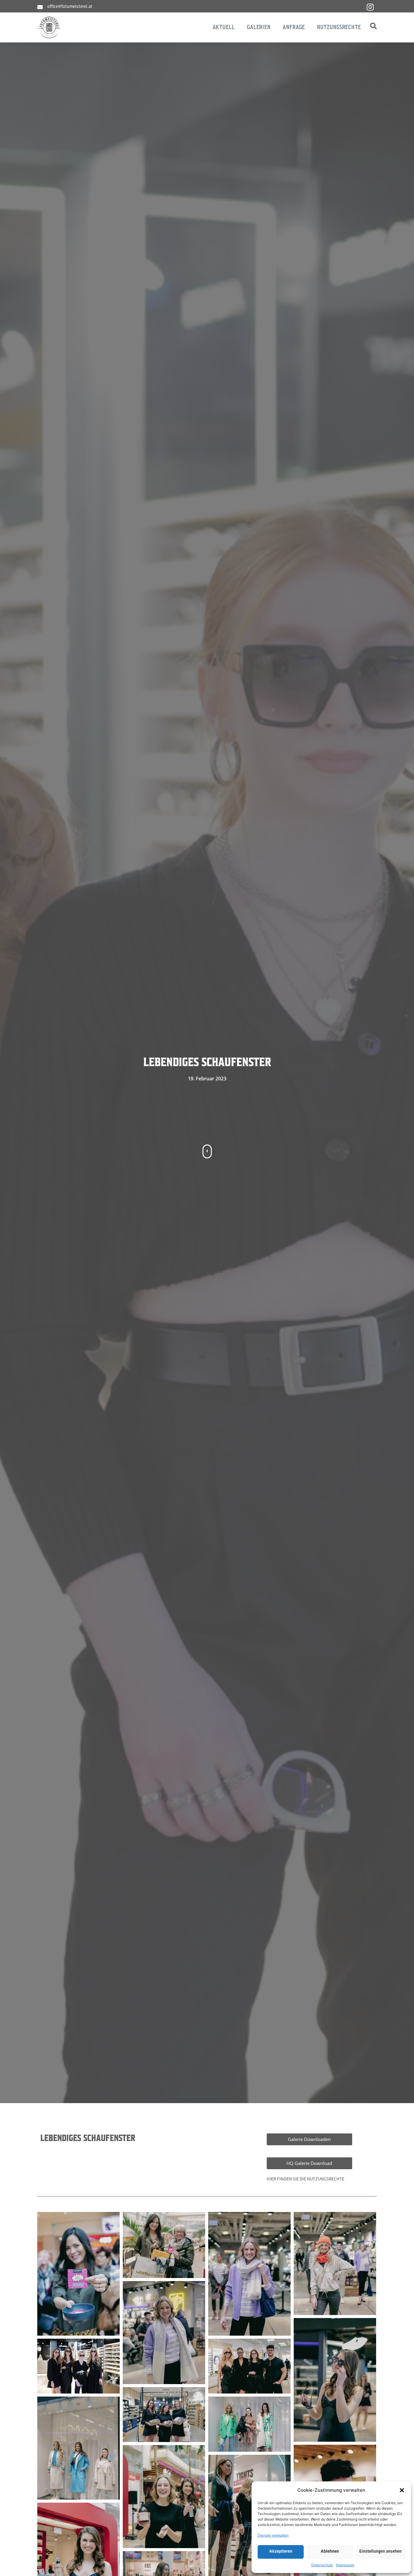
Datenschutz (322, 2565)
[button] (402, 2490)
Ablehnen (330, 2552)
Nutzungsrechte (339, 27)
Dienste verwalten (273, 2535)
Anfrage (294, 27)
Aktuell (224, 27)
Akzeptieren (281, 2552)
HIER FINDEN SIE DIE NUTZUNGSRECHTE (305, 2179)
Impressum (345, 2565)
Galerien (259, 27)
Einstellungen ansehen (380, 2552)
